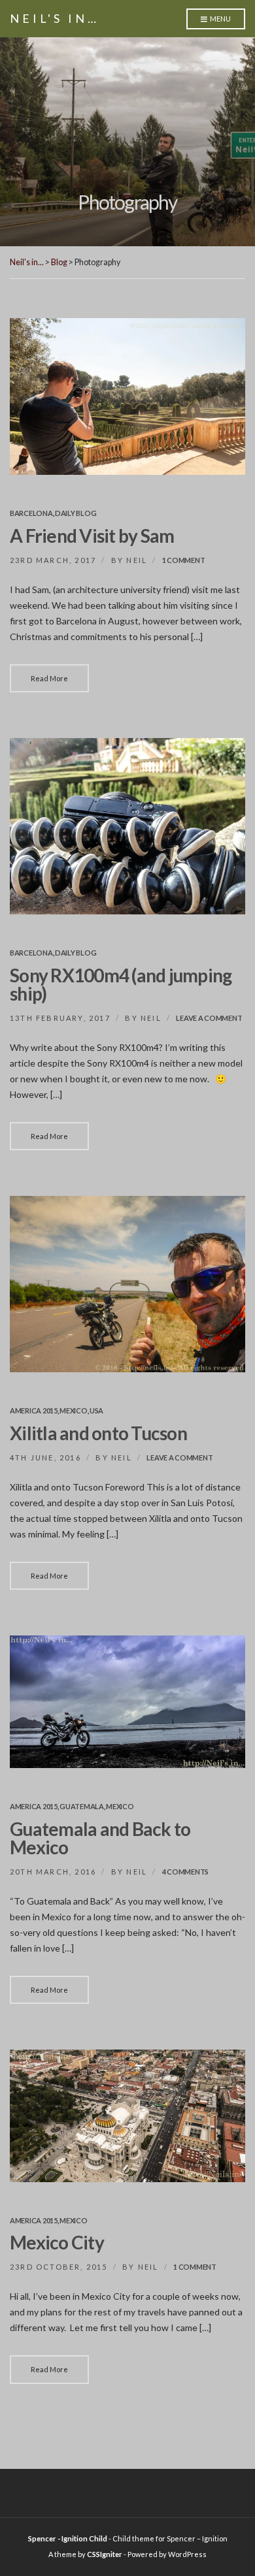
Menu (220, 19)
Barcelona (31, 513)
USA (96, 1410)
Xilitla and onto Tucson (98, 1433)
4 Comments (185, 1872)
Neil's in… (55, 18)
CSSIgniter (105, 2554)
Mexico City (57, 2242)
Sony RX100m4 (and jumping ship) (121, 984)
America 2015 (34, 1410)
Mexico (73, 1410)
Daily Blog (76, 513)
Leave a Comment (209, 1018)
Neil (137, 560)
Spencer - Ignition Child (68, 2538)
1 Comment (184, 560)
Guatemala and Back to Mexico (100, 1838)
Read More (49, 678)
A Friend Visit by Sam (92, 536)
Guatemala (82, 1806)
